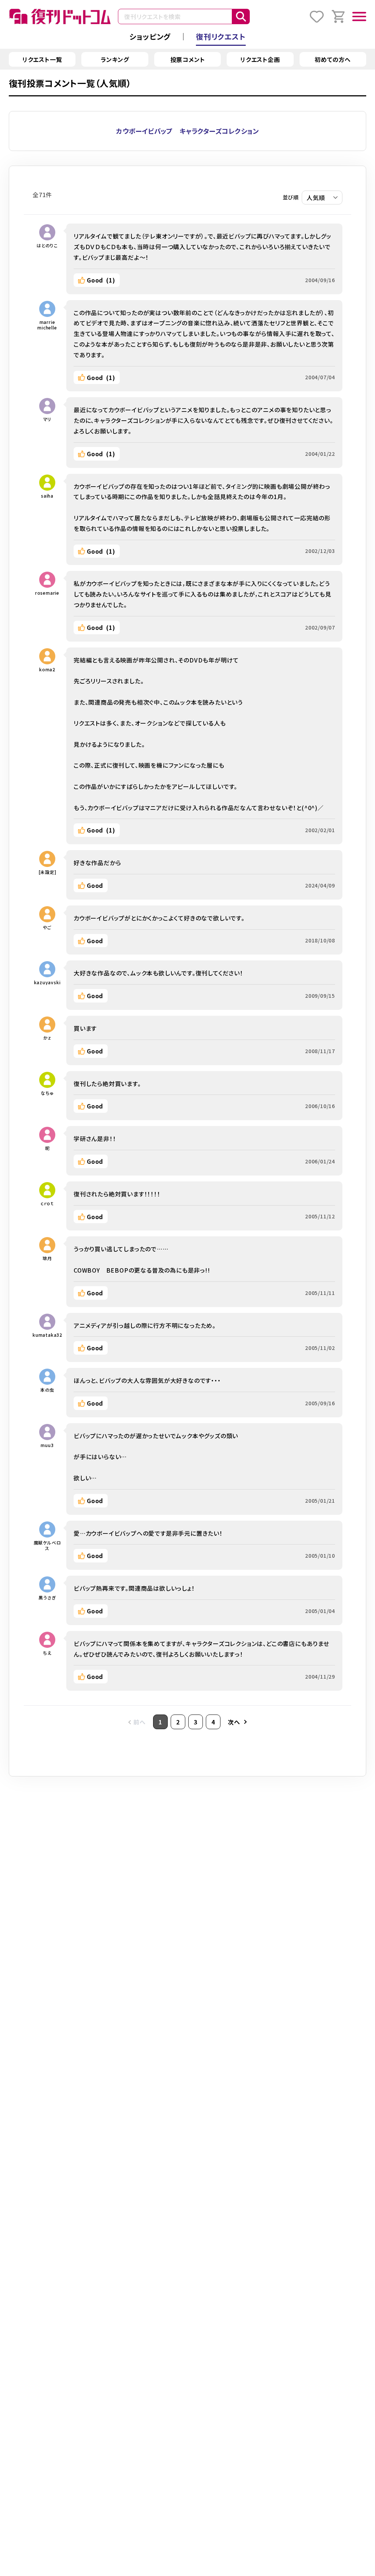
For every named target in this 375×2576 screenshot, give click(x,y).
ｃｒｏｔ (47, 1203)
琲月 (47, 1258)
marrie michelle (47, 325)
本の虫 (47, 1390)
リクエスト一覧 (42, 59)
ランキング (115, 59)
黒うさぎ (47, 1597)
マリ (47, 419)
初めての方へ (333, 59)
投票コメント (188, 59)
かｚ (47, 1038)
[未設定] (47, 872)
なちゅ (47, 1093)
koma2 (47, 669)
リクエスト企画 (260, 59)
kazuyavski (47, 982)
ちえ (47, 1653)
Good (101, 280)
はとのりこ (47, 245)
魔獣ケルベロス (47, 1545)
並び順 (291, 197)
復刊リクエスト (221, 36)
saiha (47, 496)
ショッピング (150, 36)
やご (47, 927)
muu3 (47, 1445)
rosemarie (47, 593)
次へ (234, 1722)
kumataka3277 (47, 1335)
